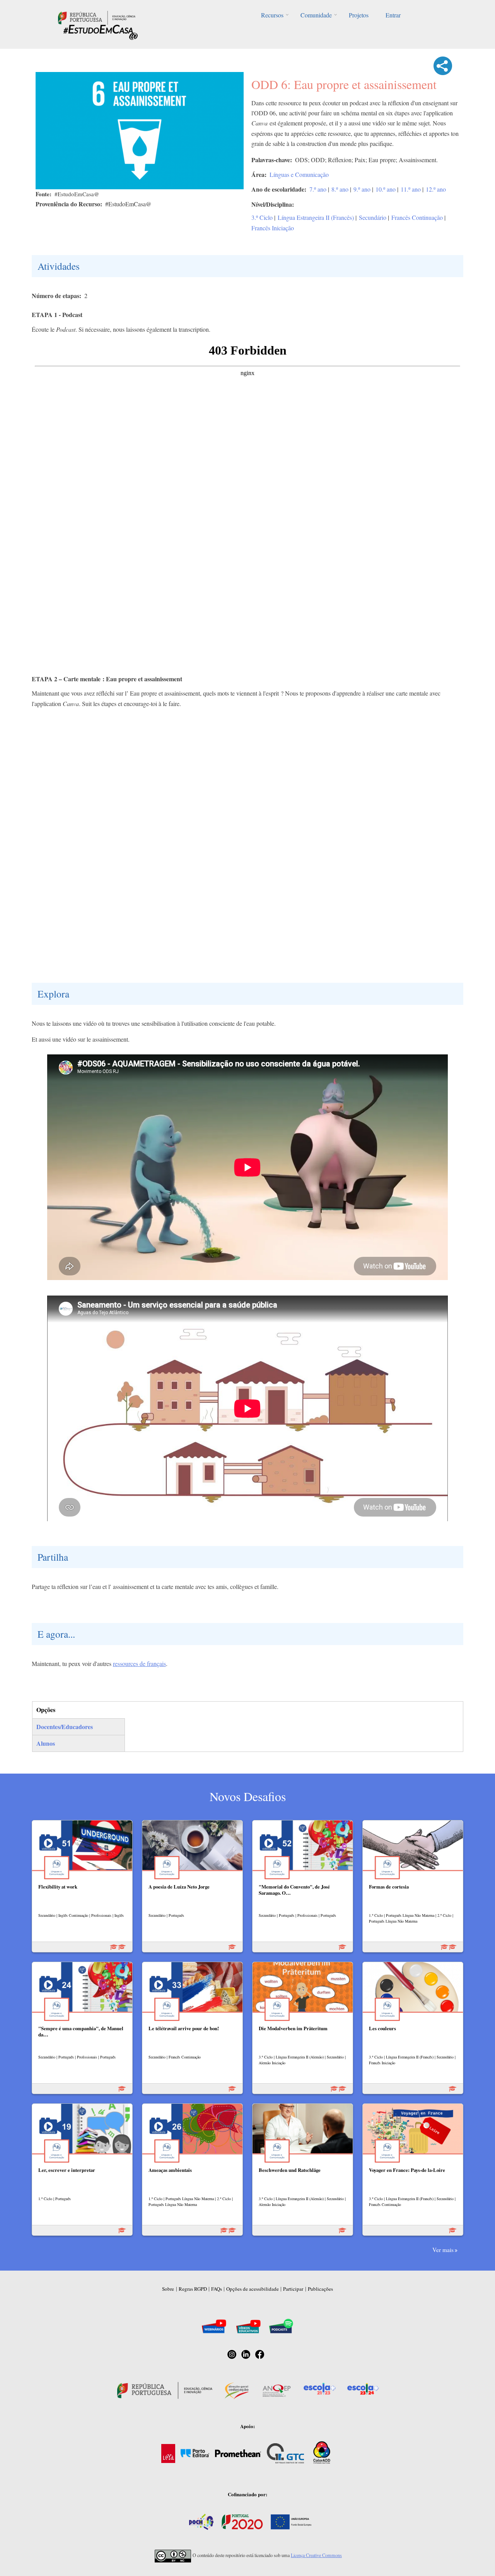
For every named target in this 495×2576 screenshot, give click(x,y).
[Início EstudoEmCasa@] (97, 17)
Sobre (168, 2289)
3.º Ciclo (262, 217)
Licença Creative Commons (316, 2555)
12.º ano (436, 189)
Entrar (393, 15)
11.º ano (411, 189)
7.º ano (318, 189)
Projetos (359, 15)
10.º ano (386, 189)
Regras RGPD (193, 2289)
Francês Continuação (417, 217)
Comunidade (316, 15)
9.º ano (362, 189)
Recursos (272, 15)
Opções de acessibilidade (253, 2289)
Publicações (320, 2289)
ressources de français (139, 1663)
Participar (293, 2289)
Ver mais (443, 2250)
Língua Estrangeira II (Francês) (316, 217)
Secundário (373, 217)
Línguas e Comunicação (299, 174)
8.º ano (340, 189)
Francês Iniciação (273, 228)
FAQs (217, 2289)
